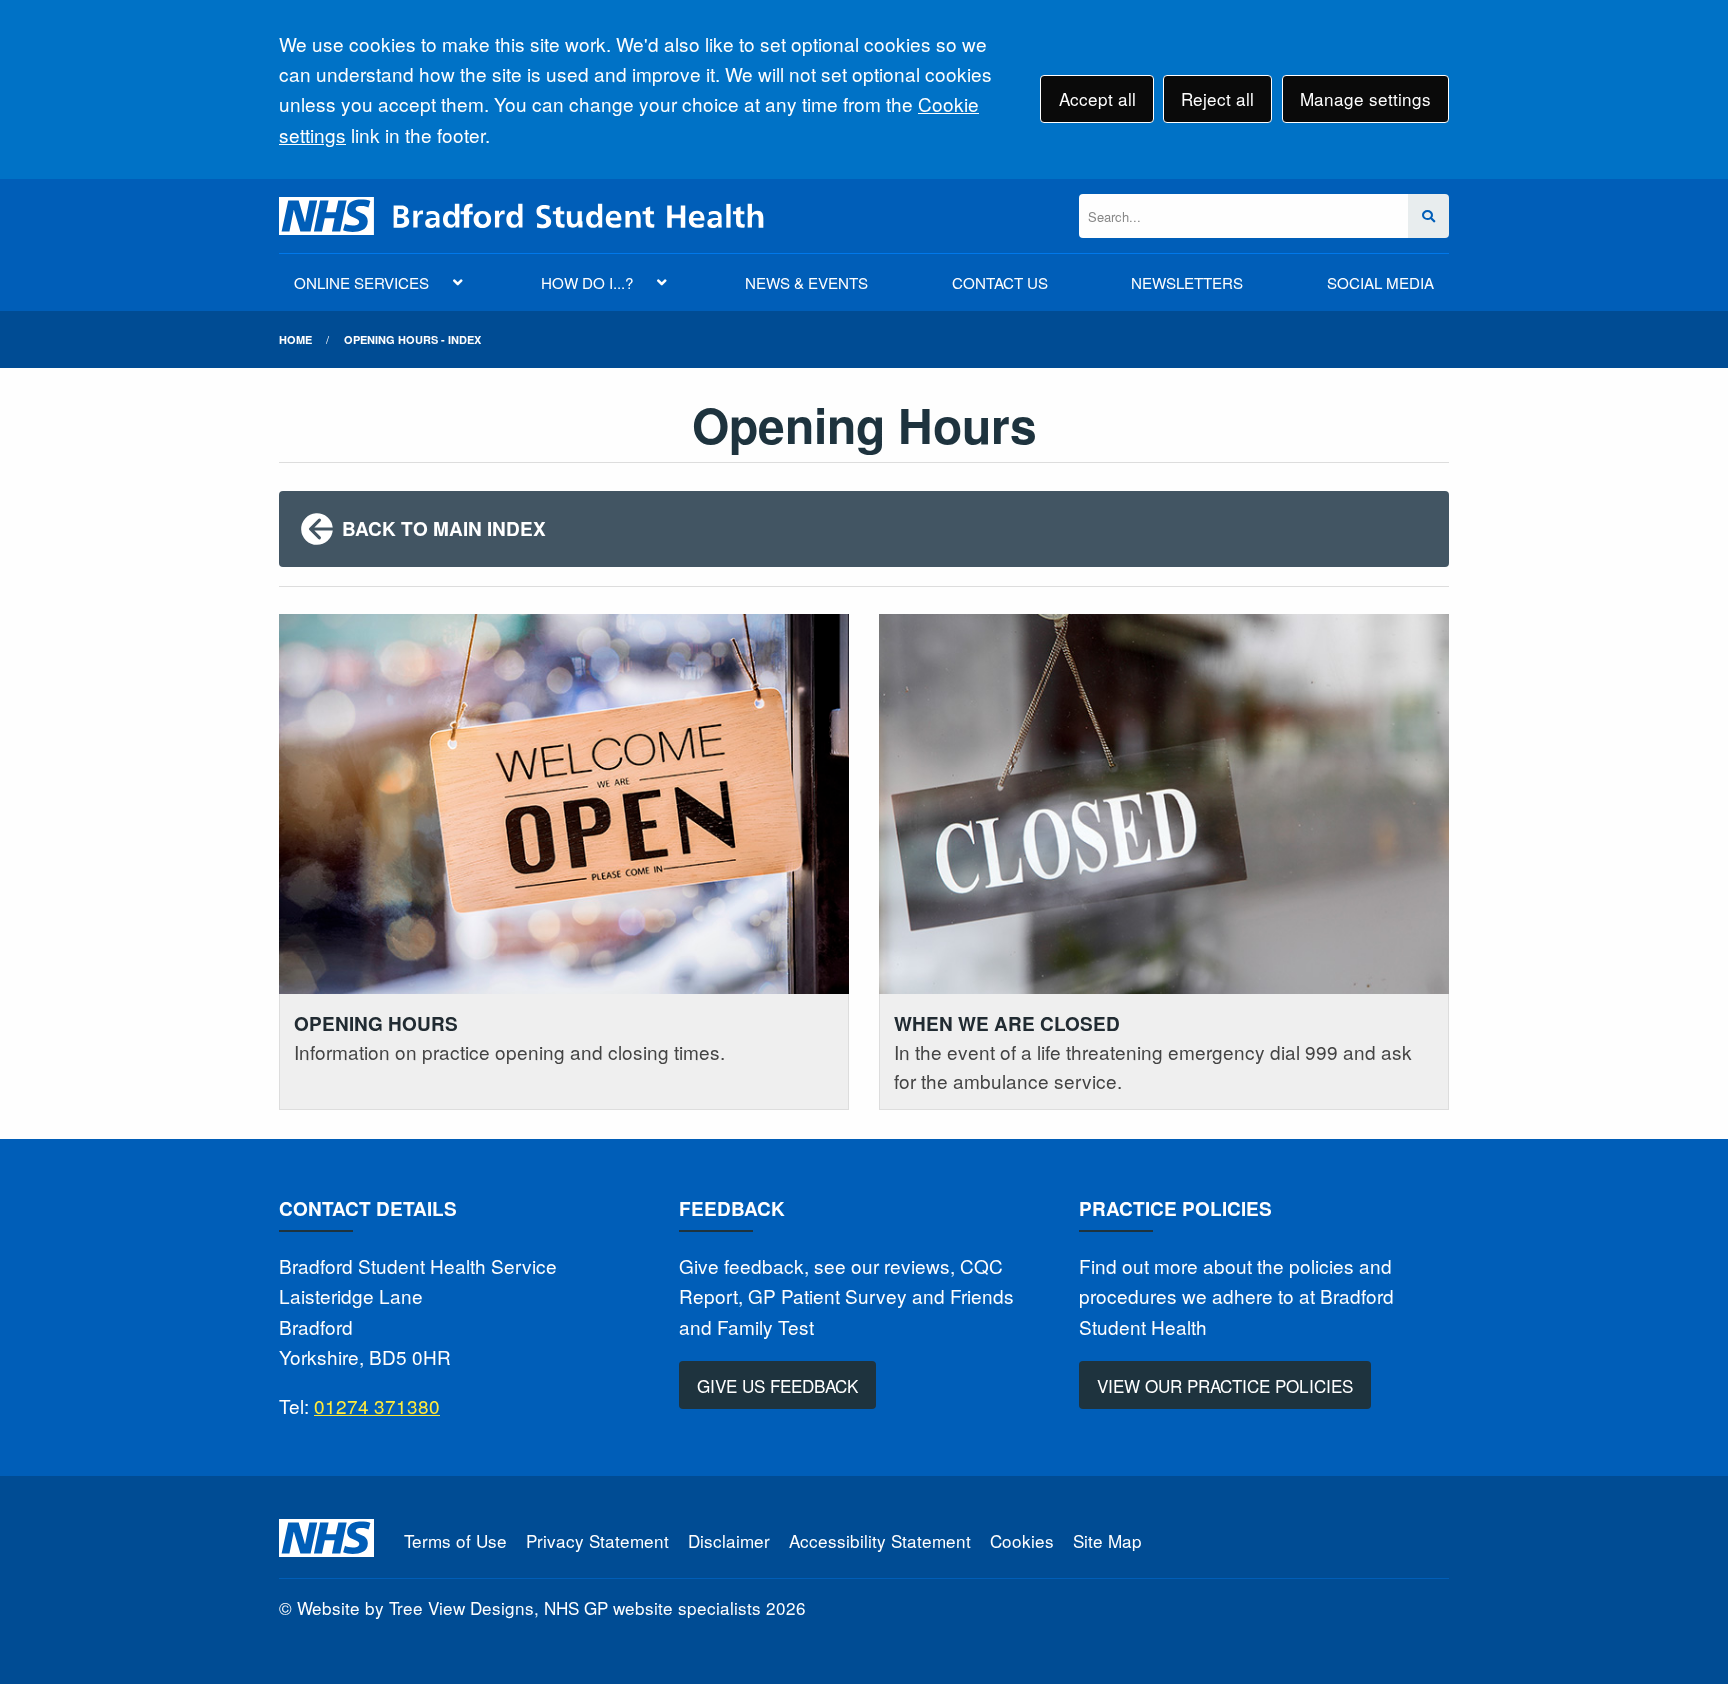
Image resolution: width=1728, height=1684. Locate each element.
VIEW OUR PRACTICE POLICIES (1225, 1385)
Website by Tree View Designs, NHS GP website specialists (529, 1607)
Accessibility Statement (880, 1540)
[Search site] (1428, 216)
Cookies (1022, 1540)
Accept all (1097, 98)
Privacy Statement (597, 1540)
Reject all (1217, 98)
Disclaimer (729, 1540)
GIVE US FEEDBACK (777, 1385)
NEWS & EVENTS (806, 282)
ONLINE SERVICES (361, 282)
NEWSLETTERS (1187, 282)
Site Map (1107, 1540)
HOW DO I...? (587, 282)
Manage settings (1365, 98)
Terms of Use (455, 1540)
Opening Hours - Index (412, 339)
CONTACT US (1000, 282)
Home (295, 339)
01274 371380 (377, 1405)
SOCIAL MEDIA (1380, 282)
